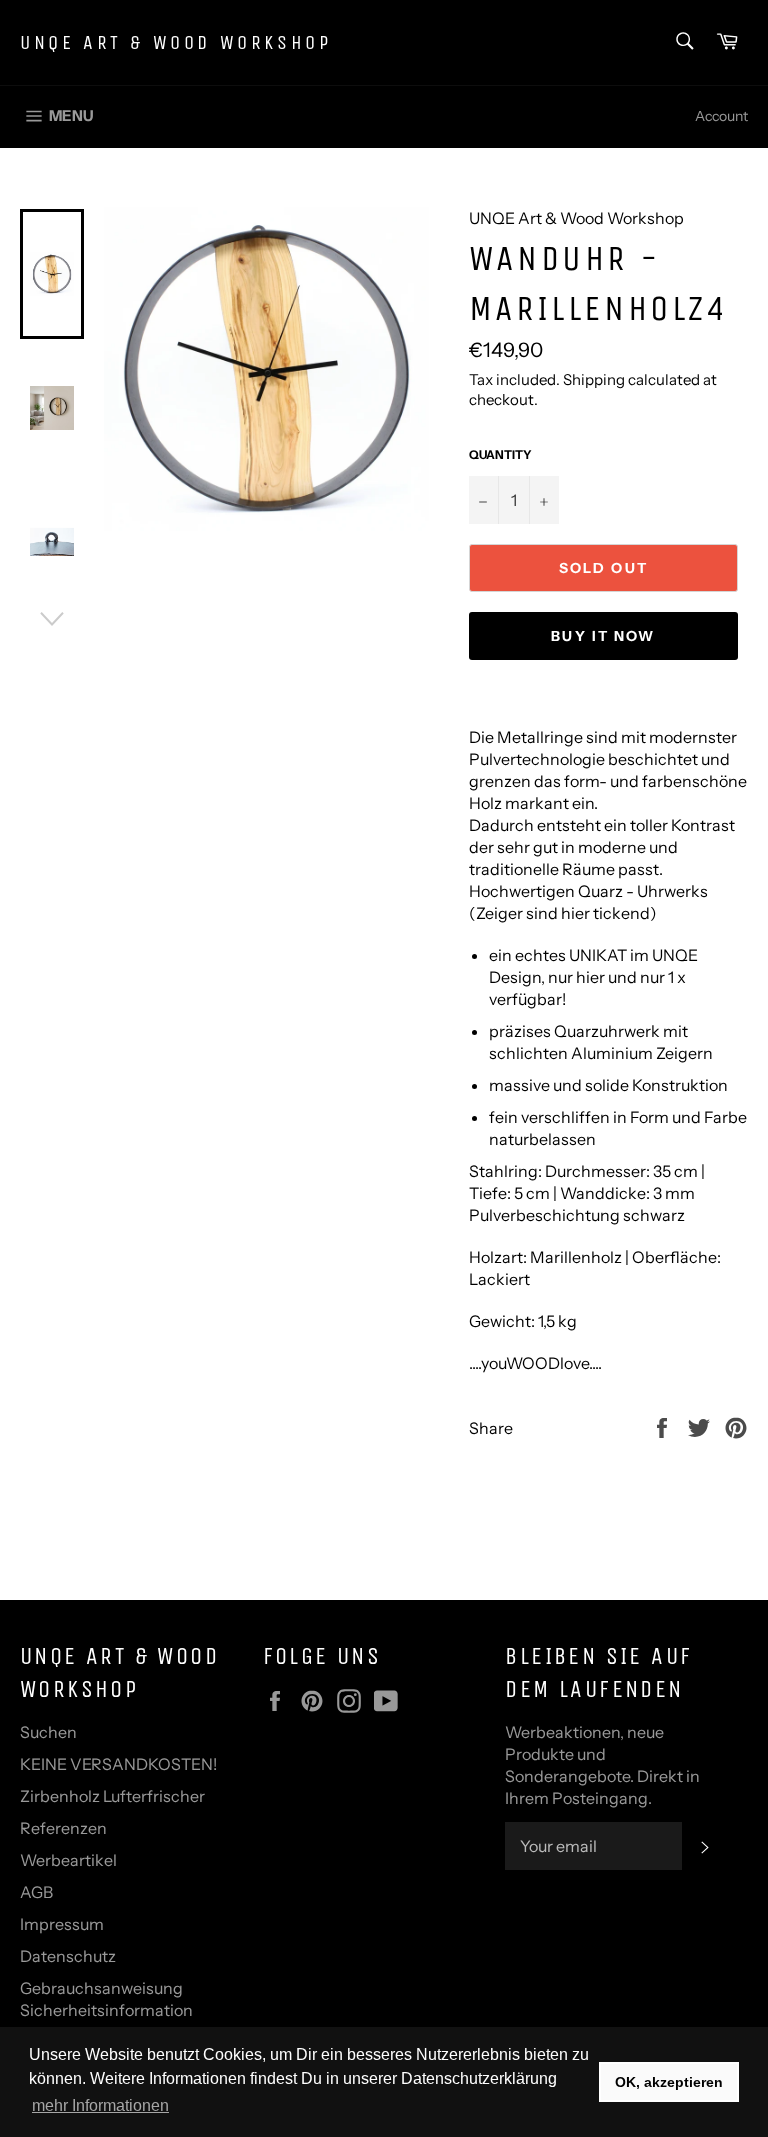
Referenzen (63, 1828)
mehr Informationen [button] (100, 2105)
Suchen (48, 1732)
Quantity (500, 454)
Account (721, 116)
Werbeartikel (68, 1860)
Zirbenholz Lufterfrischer (112, 1796)
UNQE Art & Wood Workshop (175, 42)
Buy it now (603, 636)
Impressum (62, 1924)
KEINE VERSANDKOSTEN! (118, 1764)
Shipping (594, 379)
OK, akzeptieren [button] (669, 2082)
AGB (36, 1892)
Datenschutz (68, 1956)
